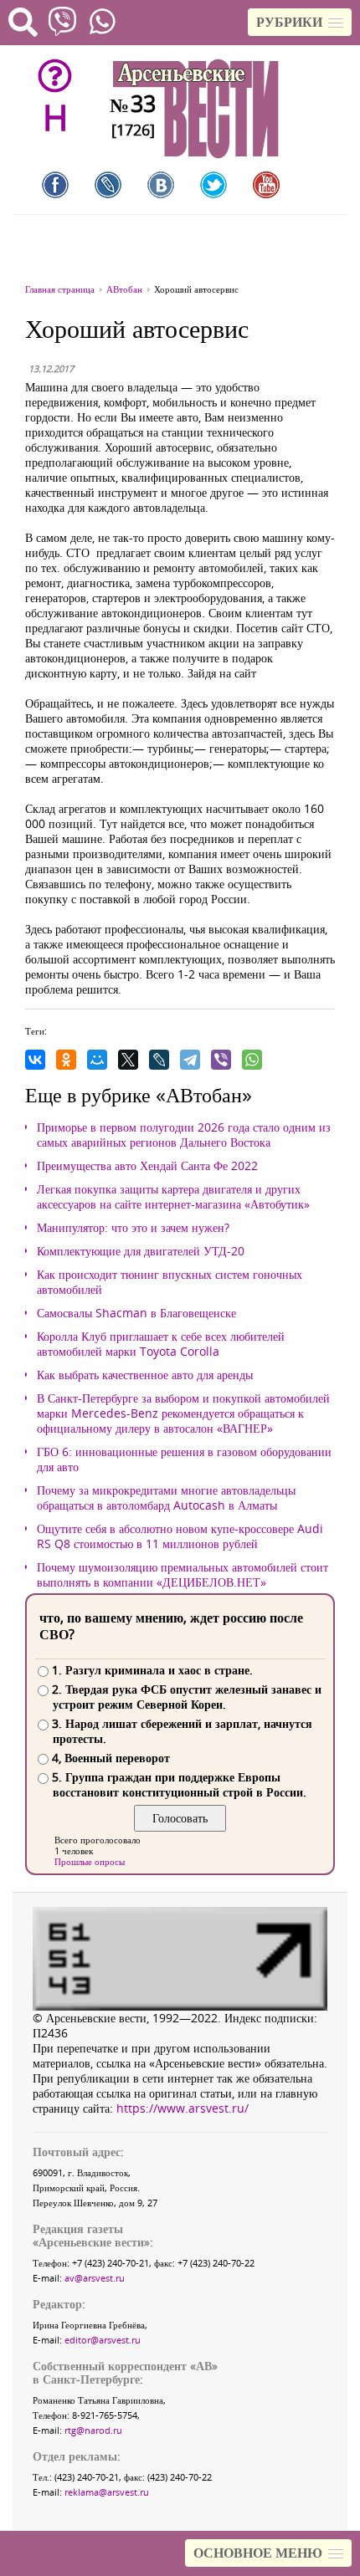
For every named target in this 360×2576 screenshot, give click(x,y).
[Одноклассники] (66, 1060)
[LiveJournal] (159, 1060)
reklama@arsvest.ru (107, 2492)
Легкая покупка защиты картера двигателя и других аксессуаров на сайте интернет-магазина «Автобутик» (173, 1197)
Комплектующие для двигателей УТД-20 (141, 1251)
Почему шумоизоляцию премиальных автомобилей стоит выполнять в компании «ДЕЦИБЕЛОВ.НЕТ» (183, 1575)
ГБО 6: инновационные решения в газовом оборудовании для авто (184, 1459)
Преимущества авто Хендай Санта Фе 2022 (147, 1166)
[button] (300, 22)
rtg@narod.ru (93, 2430)
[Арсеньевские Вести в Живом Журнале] (108, 185)
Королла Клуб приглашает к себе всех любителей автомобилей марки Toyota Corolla (161, 1344)
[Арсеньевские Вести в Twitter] (213, 185)
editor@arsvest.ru (103, 2340)
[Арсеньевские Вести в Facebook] (55, 185)
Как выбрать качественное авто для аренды (145, 1375)
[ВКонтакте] (35, 1060)
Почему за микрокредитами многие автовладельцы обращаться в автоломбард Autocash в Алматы (166, 1498)
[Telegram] (190, 1060)
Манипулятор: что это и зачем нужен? (133, 1228)
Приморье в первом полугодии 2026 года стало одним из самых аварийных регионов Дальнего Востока (184, 1135)
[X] (128, 1060)
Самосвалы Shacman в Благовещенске (136, 1313)
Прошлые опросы (90, 1861)
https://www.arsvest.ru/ (183, 2108)
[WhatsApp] (252, 1060)
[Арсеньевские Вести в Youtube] (266, 185)
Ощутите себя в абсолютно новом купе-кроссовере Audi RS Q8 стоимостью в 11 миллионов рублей (180, 1536)
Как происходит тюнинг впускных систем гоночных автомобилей (170, 1282)
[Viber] (221, 1060)
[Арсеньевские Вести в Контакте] (161, 185)
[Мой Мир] (97, 1060)
